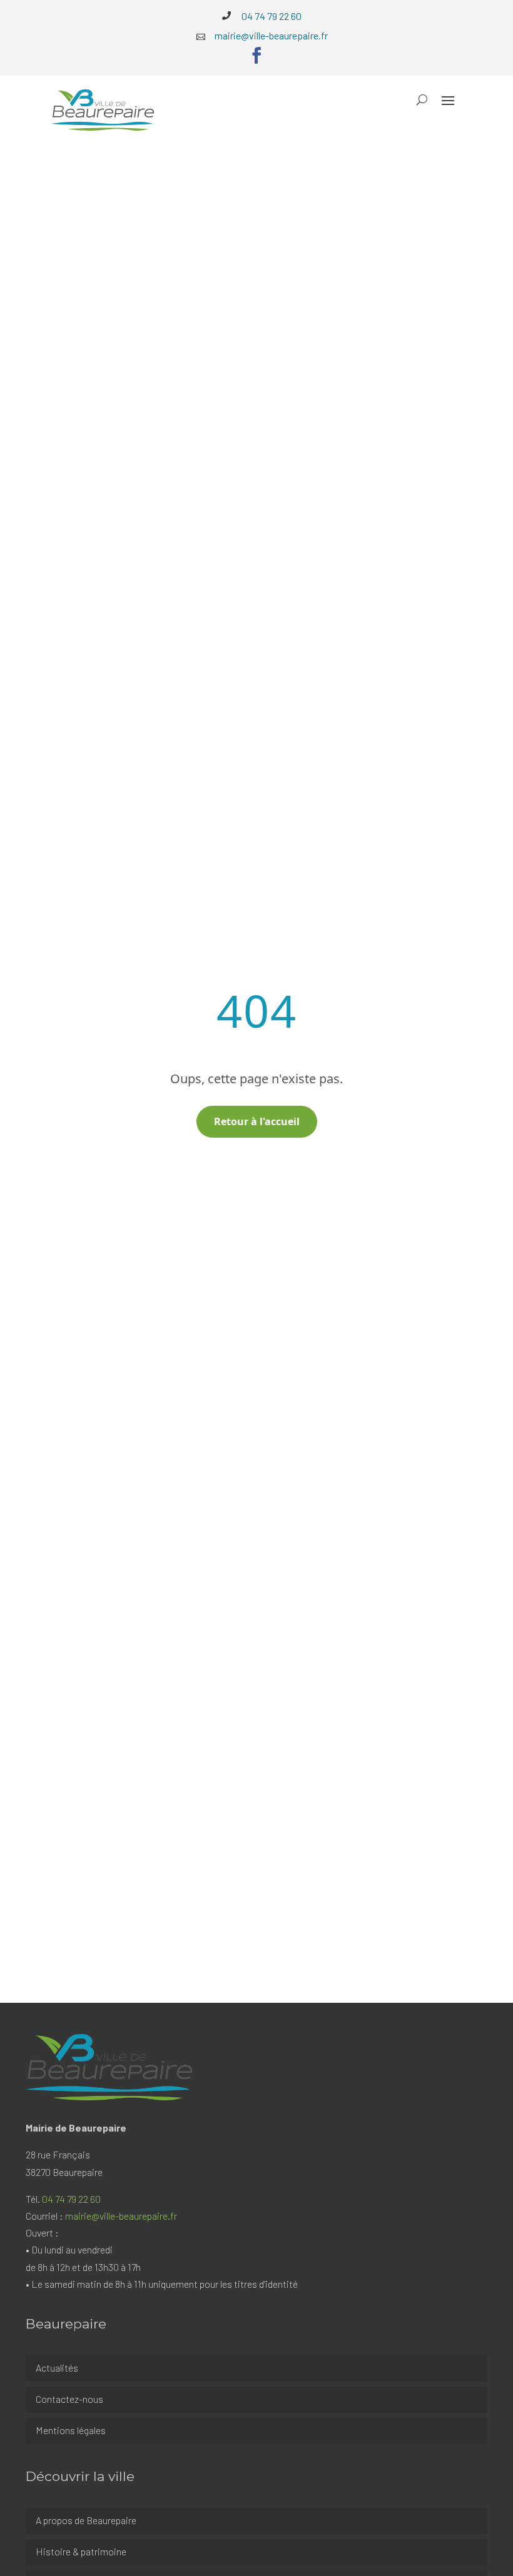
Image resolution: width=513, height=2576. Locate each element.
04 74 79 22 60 (71, 2199)
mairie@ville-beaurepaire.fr (121, 2216)
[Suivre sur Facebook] (256, 56)
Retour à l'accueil (257, 1121)
